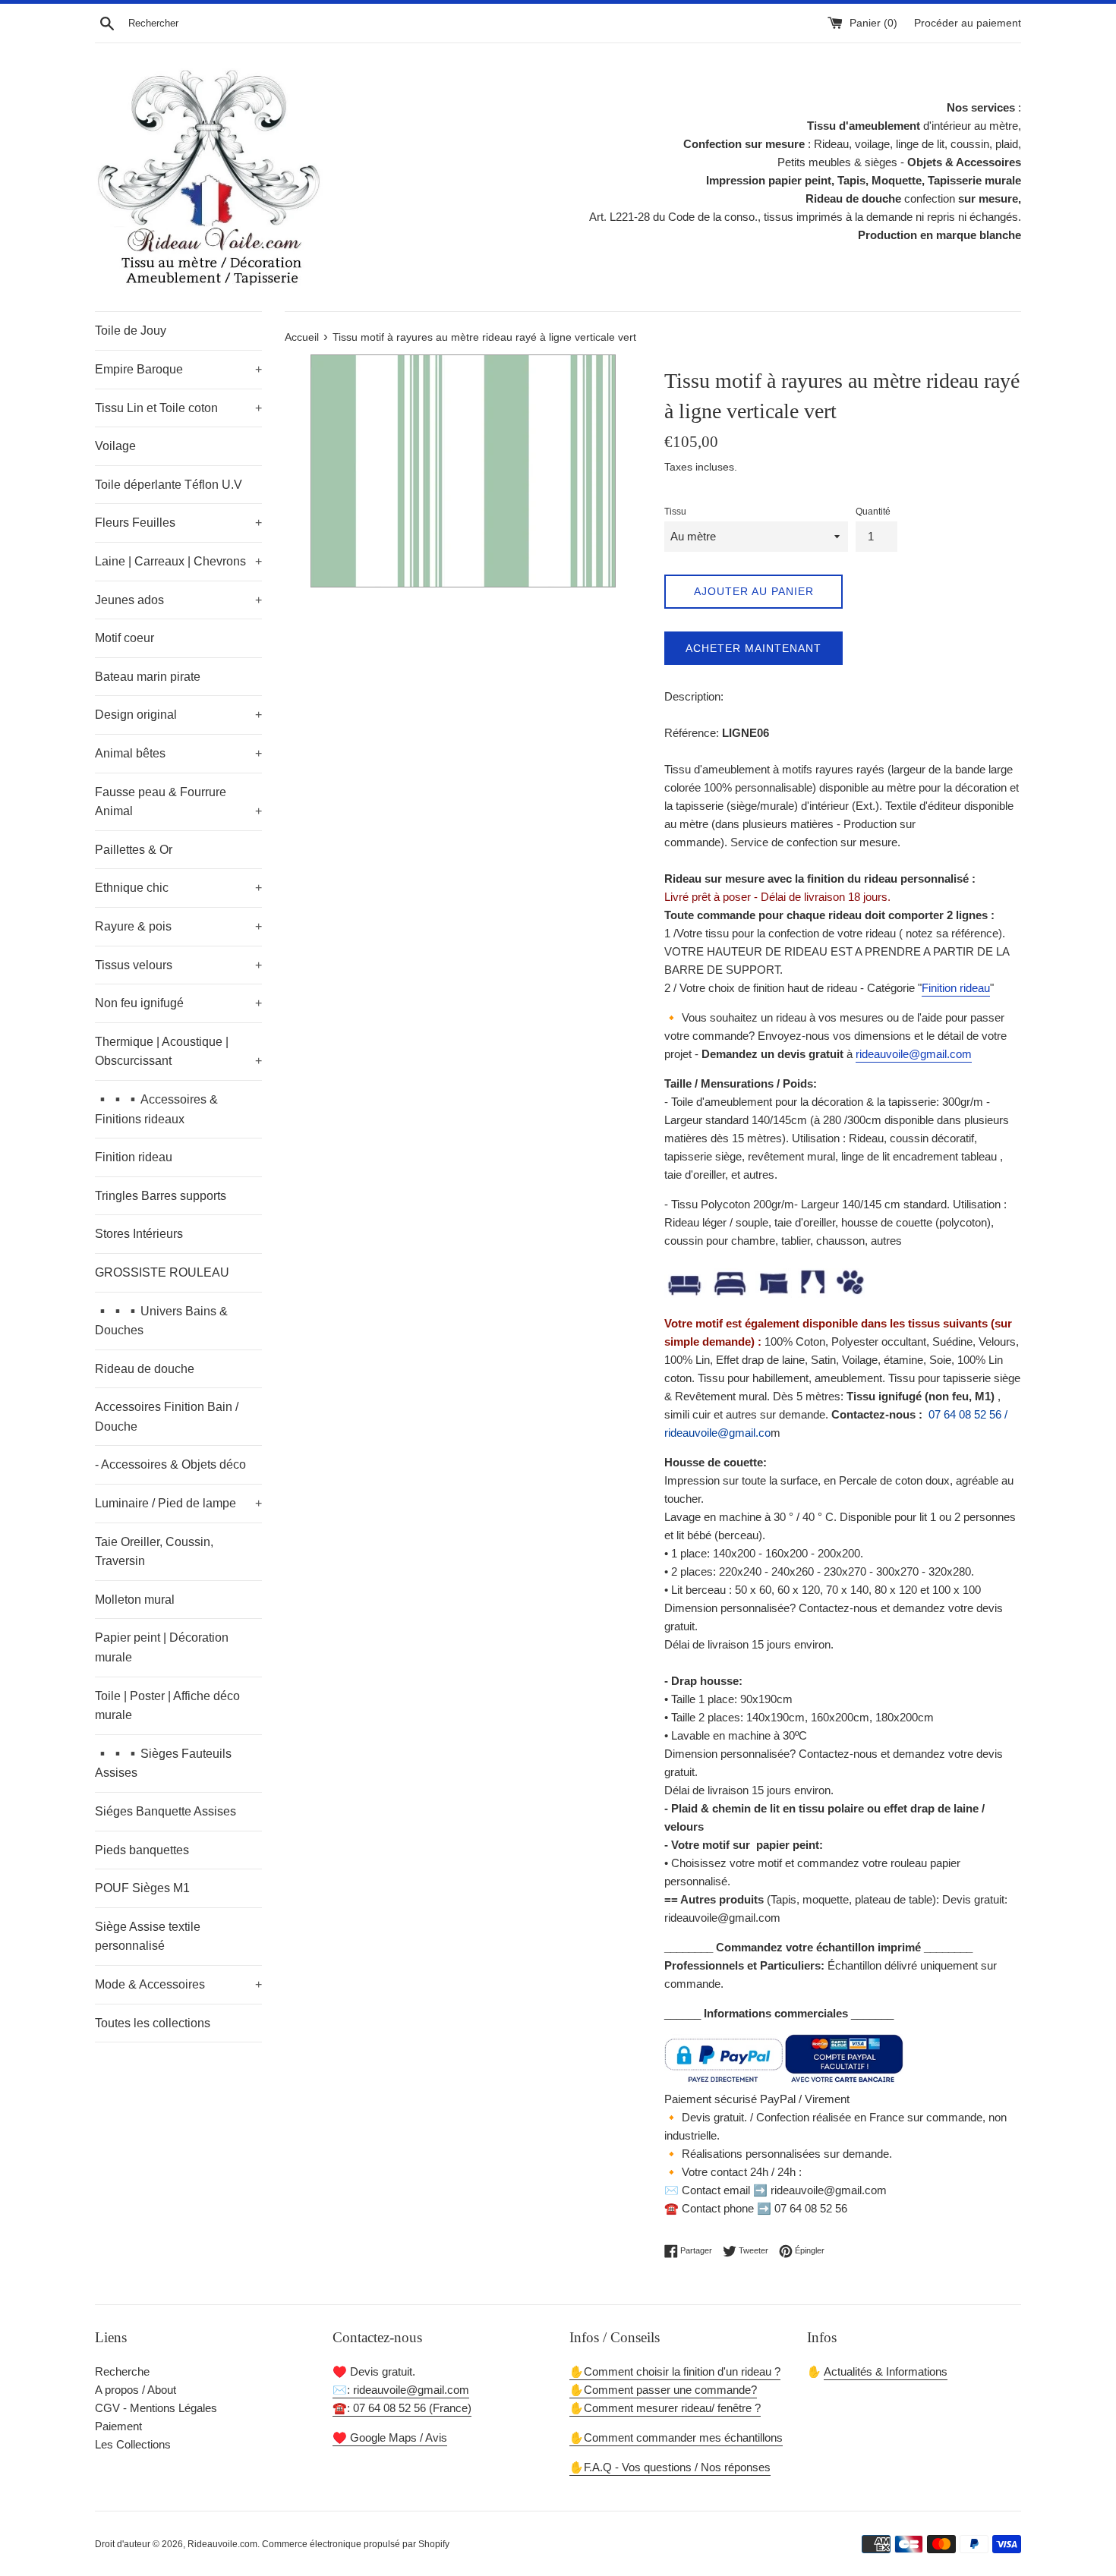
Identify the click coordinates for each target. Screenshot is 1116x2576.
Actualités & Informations (886, 2371)
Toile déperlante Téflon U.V (169, 485)
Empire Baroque (178, 369)
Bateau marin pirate (148, 677)
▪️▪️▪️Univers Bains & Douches (161, 1321)
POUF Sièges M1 (142, 1888)
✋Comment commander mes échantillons (676, 2437)
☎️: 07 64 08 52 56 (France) (402, 2408)
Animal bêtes (178, 753)
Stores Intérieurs (139, 1234)
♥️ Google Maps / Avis (390, 2437)
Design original (178, 715)
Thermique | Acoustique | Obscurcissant (178, 1052)
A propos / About (136, 2390)
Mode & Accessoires (178, 1984)
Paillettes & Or (134, 850)
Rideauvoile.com (222, 2544)
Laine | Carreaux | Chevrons (178, 561)
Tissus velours (178, 965)
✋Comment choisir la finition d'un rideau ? (675, 2371)
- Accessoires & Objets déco (170, 1464)
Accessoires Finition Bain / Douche (167, 1417)
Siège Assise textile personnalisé (148, 1937)
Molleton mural (135, 1600)
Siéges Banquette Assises (166, 1811)
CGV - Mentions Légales (156, 2408)
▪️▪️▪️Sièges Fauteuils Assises (163, 1764)
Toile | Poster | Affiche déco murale (167, 1706)
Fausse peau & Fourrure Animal (178, 802)
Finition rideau (134, 1157)
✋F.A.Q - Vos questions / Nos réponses (670, 2467)
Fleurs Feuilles (178, 523)
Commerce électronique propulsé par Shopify (356, 2544)
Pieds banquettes (142, 1850)
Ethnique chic (178, 888)
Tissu (675, 512)
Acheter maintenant (753, 648)
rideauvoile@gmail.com (914, 1054)
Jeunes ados (178, 600)
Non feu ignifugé (178, 1003)
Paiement (118, 2426)
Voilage (115, 446)
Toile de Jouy (131, 331)
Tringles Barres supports (161, 1196)
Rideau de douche (145, 1369)
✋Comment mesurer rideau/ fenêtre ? (665, 2408)
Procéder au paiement (968, 23)
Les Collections (133, 2444)
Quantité (873, 512)
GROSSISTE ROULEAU (162, 1272)
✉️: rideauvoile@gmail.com (401, 2390)
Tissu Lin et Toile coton (178, 408)
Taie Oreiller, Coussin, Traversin (154, 1552)
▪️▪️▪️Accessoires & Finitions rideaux (156, 1109)
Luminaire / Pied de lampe (178, 1503)
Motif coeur (125, 638)
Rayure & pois (178, 926)
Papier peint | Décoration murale (162, 1647)
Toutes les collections (153, 2023)
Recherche (122, 2371)
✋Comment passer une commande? (663, 2390)
